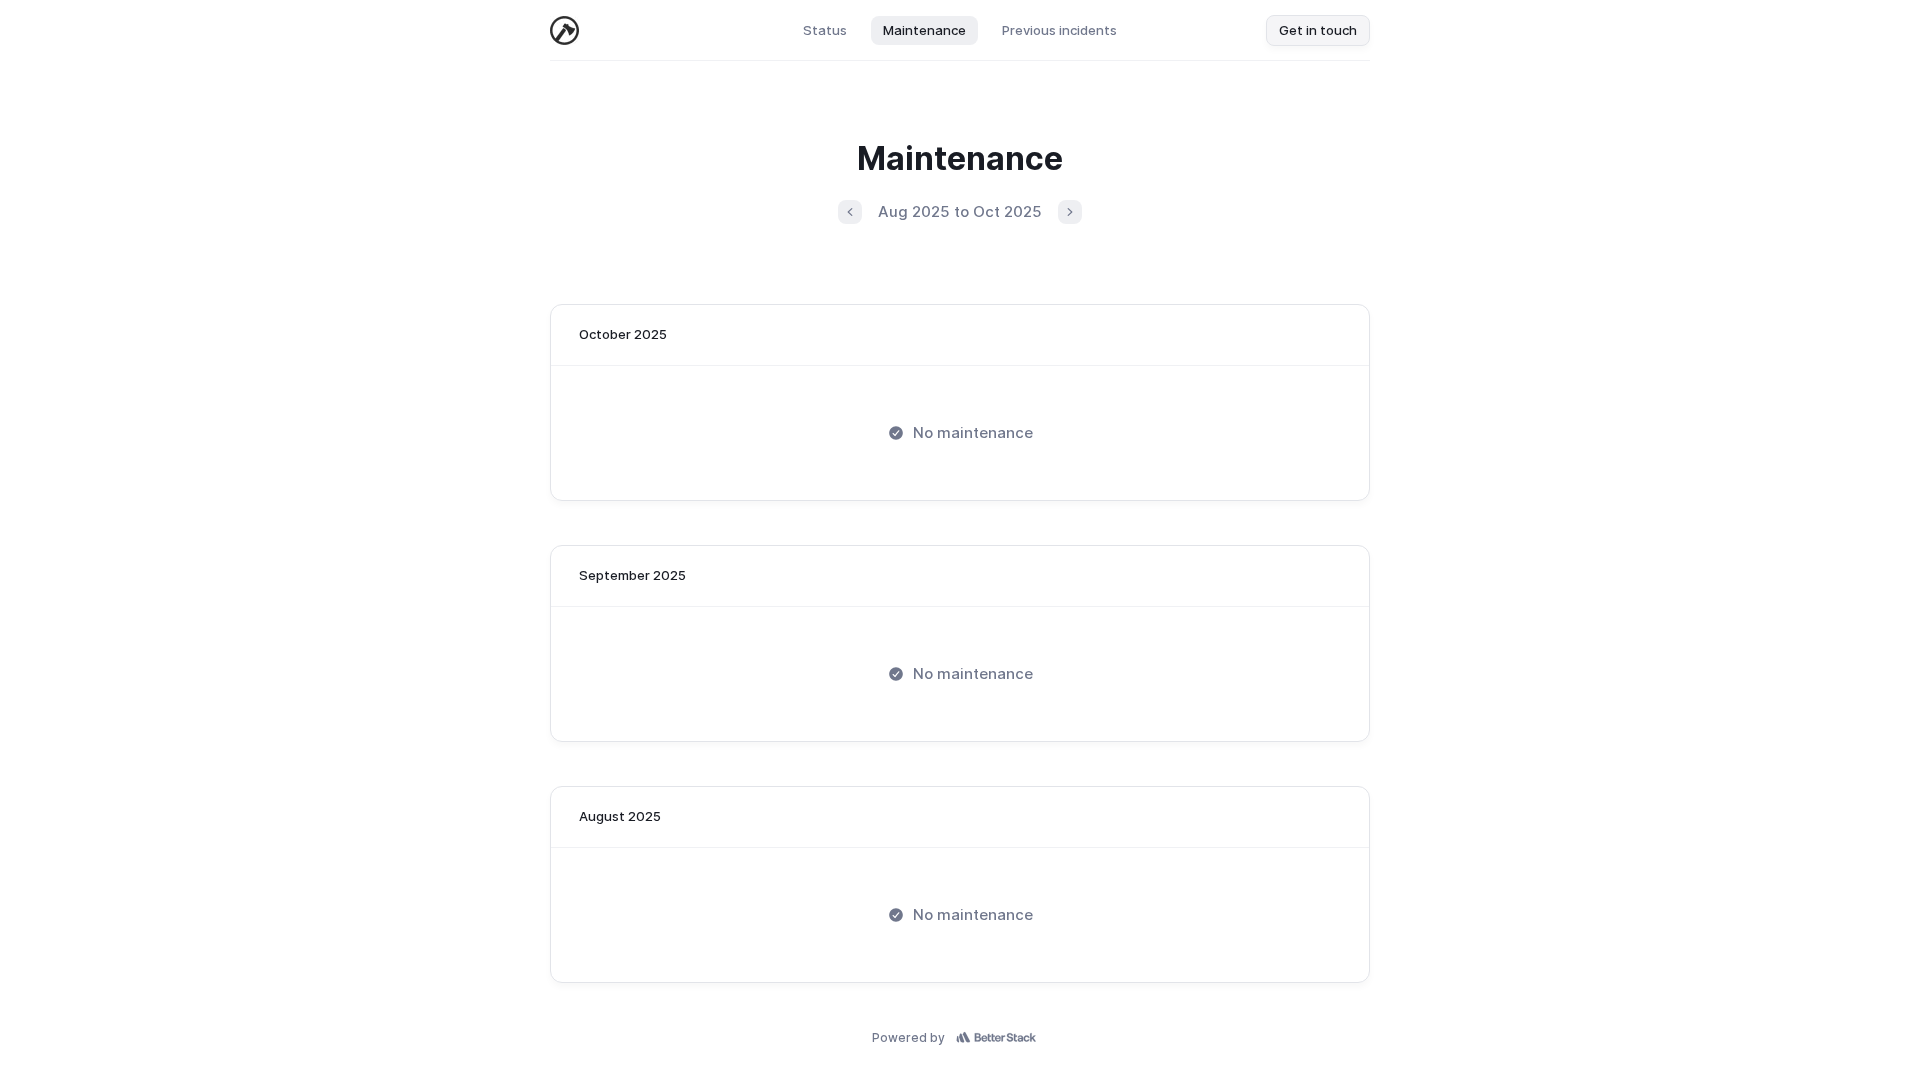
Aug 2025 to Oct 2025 (960, 211)
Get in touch (1318, 30)
